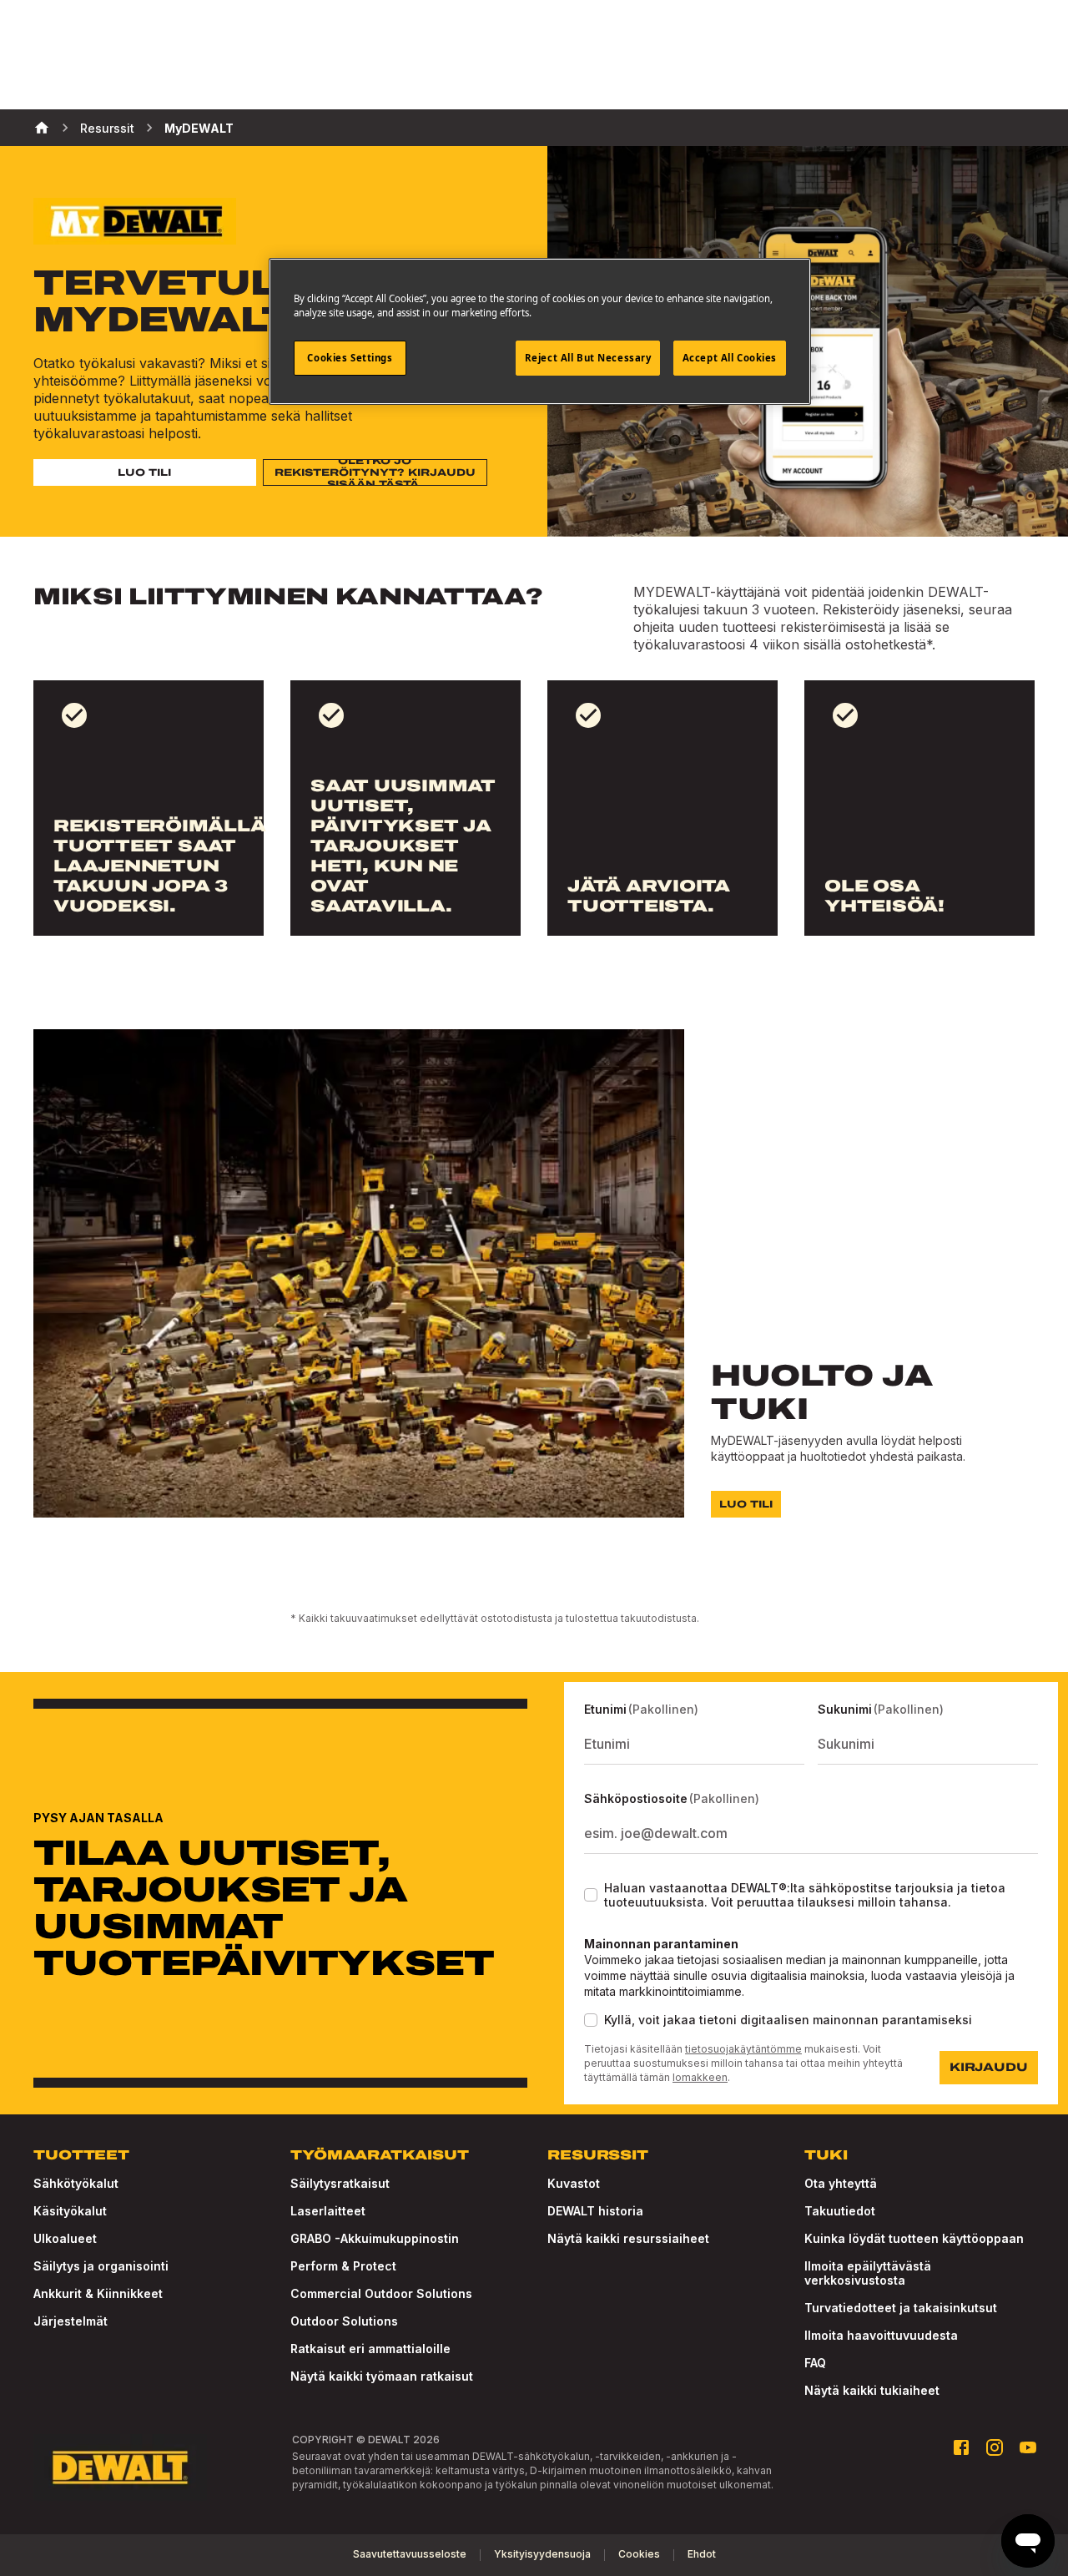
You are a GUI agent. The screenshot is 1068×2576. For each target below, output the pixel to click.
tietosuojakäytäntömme (743, 2049)
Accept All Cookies (730, 358)
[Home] (42, 128)
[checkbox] (591, 1895)
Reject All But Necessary (588, 358)
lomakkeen (700, 2077)
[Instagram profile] (995, 2447)
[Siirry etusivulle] (120, 2467)
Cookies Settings (350, 358)
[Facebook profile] (961, 2447)
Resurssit (107, 128)
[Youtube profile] (1028, 2447)
